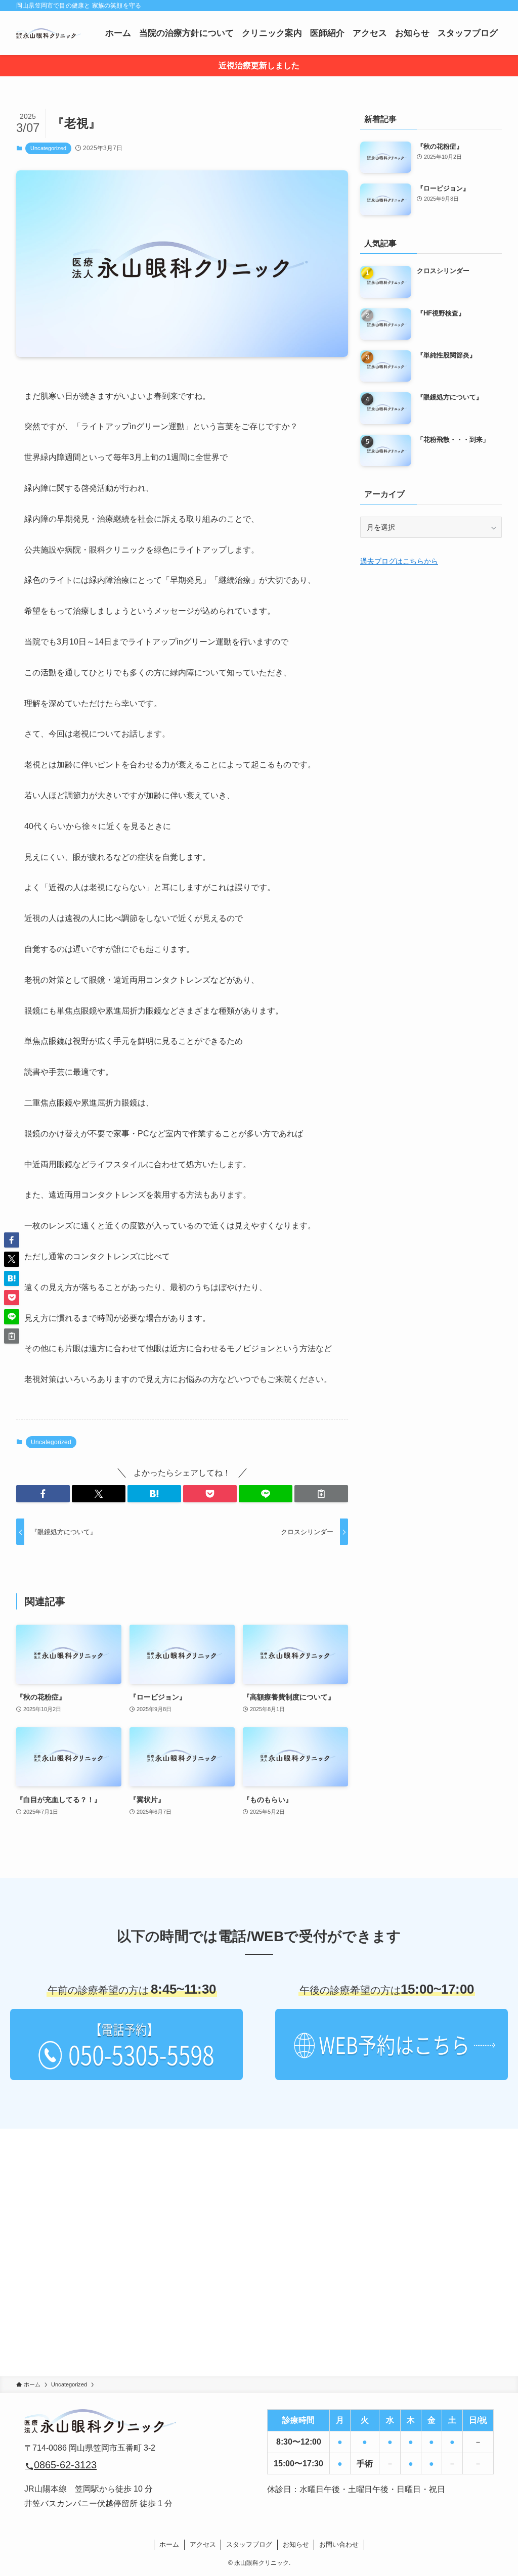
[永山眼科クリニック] (49, 33)
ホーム (169, 2544)
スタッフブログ (249, 2544)
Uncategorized (48, 148)
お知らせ (296, 2544)
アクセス (203, 2544)
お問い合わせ (339, 2544)
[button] (43, 1494)
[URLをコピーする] (321, 1494)
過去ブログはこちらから (399, 561)
